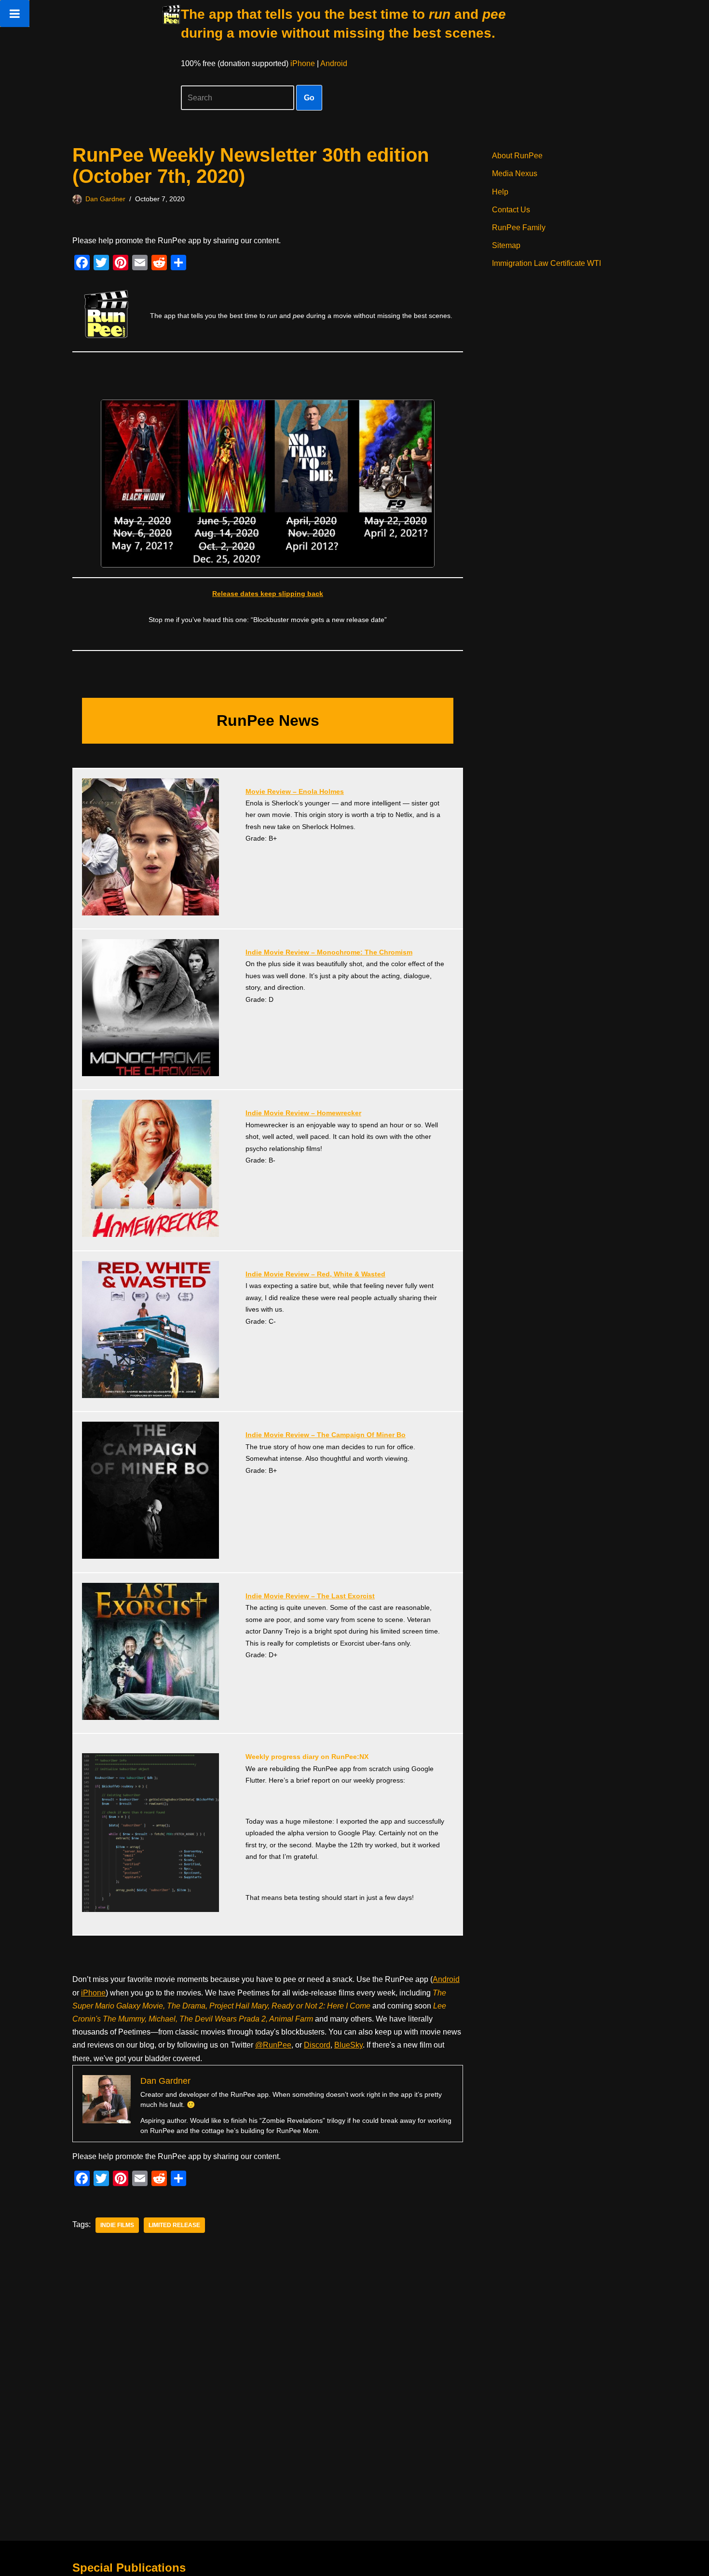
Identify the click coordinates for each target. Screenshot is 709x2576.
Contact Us (511, 210)
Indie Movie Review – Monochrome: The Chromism (329, 952)
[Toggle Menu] (15, 14)
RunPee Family (519, 228)
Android (334, 63)
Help (500, 192)
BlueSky (348, 2045)
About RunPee (517, 156)
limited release (174, 2225)
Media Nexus (515, 173)
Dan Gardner (105, 199)
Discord (317, 2045)
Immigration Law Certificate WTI (546, 263)
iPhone (303, 63)
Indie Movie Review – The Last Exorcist (310, 1596)
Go (309, 98)
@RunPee (273, 2045)
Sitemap (506, 245)
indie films (117, 2225)
